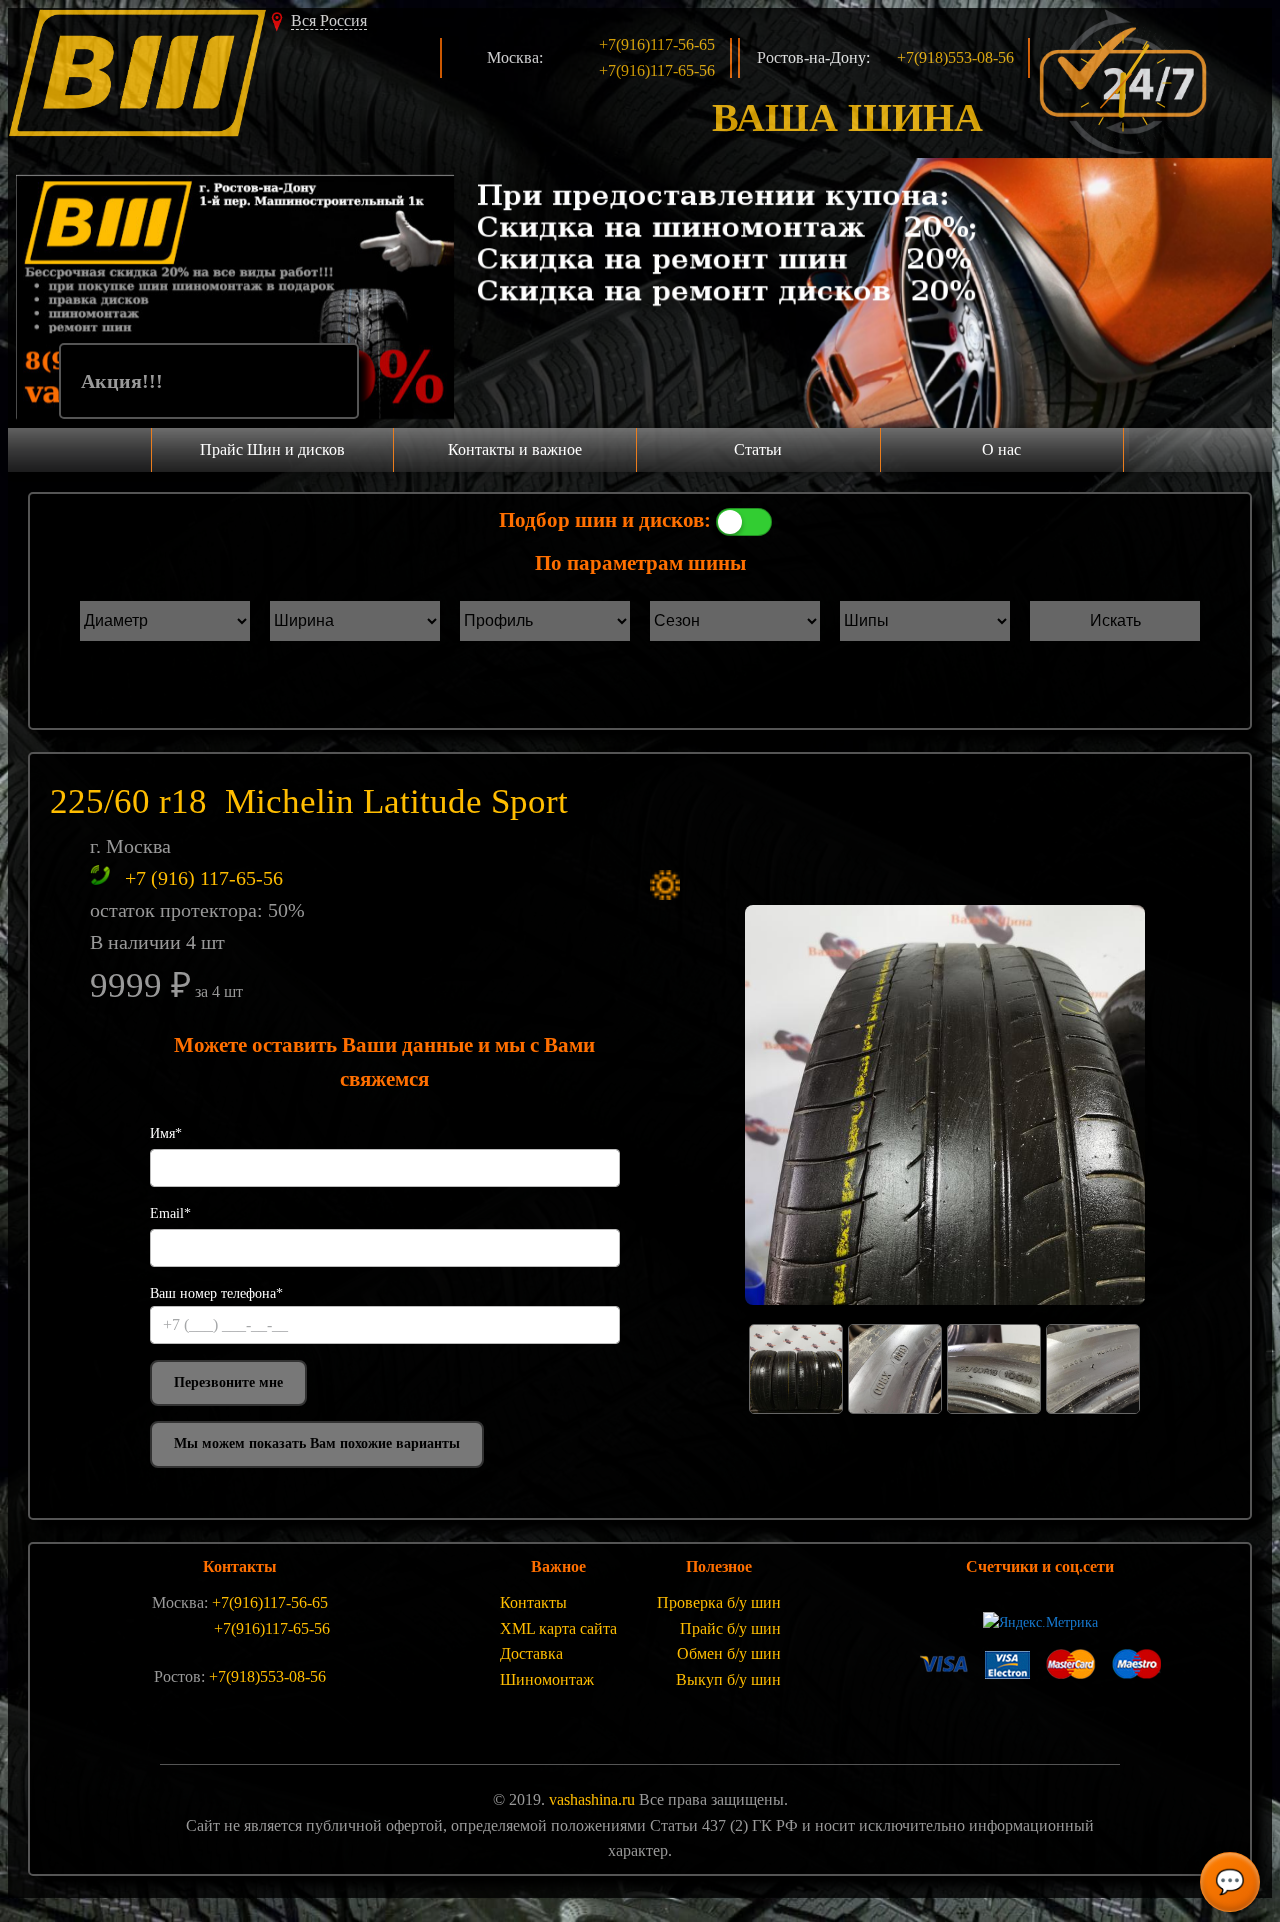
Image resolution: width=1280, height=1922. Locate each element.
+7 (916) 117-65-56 (204, 878)
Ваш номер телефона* (216, 1293)
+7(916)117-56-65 (657, 44)
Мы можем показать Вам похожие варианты (317, 1443)
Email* (170, 1213)
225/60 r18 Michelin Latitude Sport (309, 801)
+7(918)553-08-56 (955, 57)
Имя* (166, 1133)
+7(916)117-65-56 (657, 70)
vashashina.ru (592, 1799)
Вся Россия (329, 20)
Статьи (758, 449)
